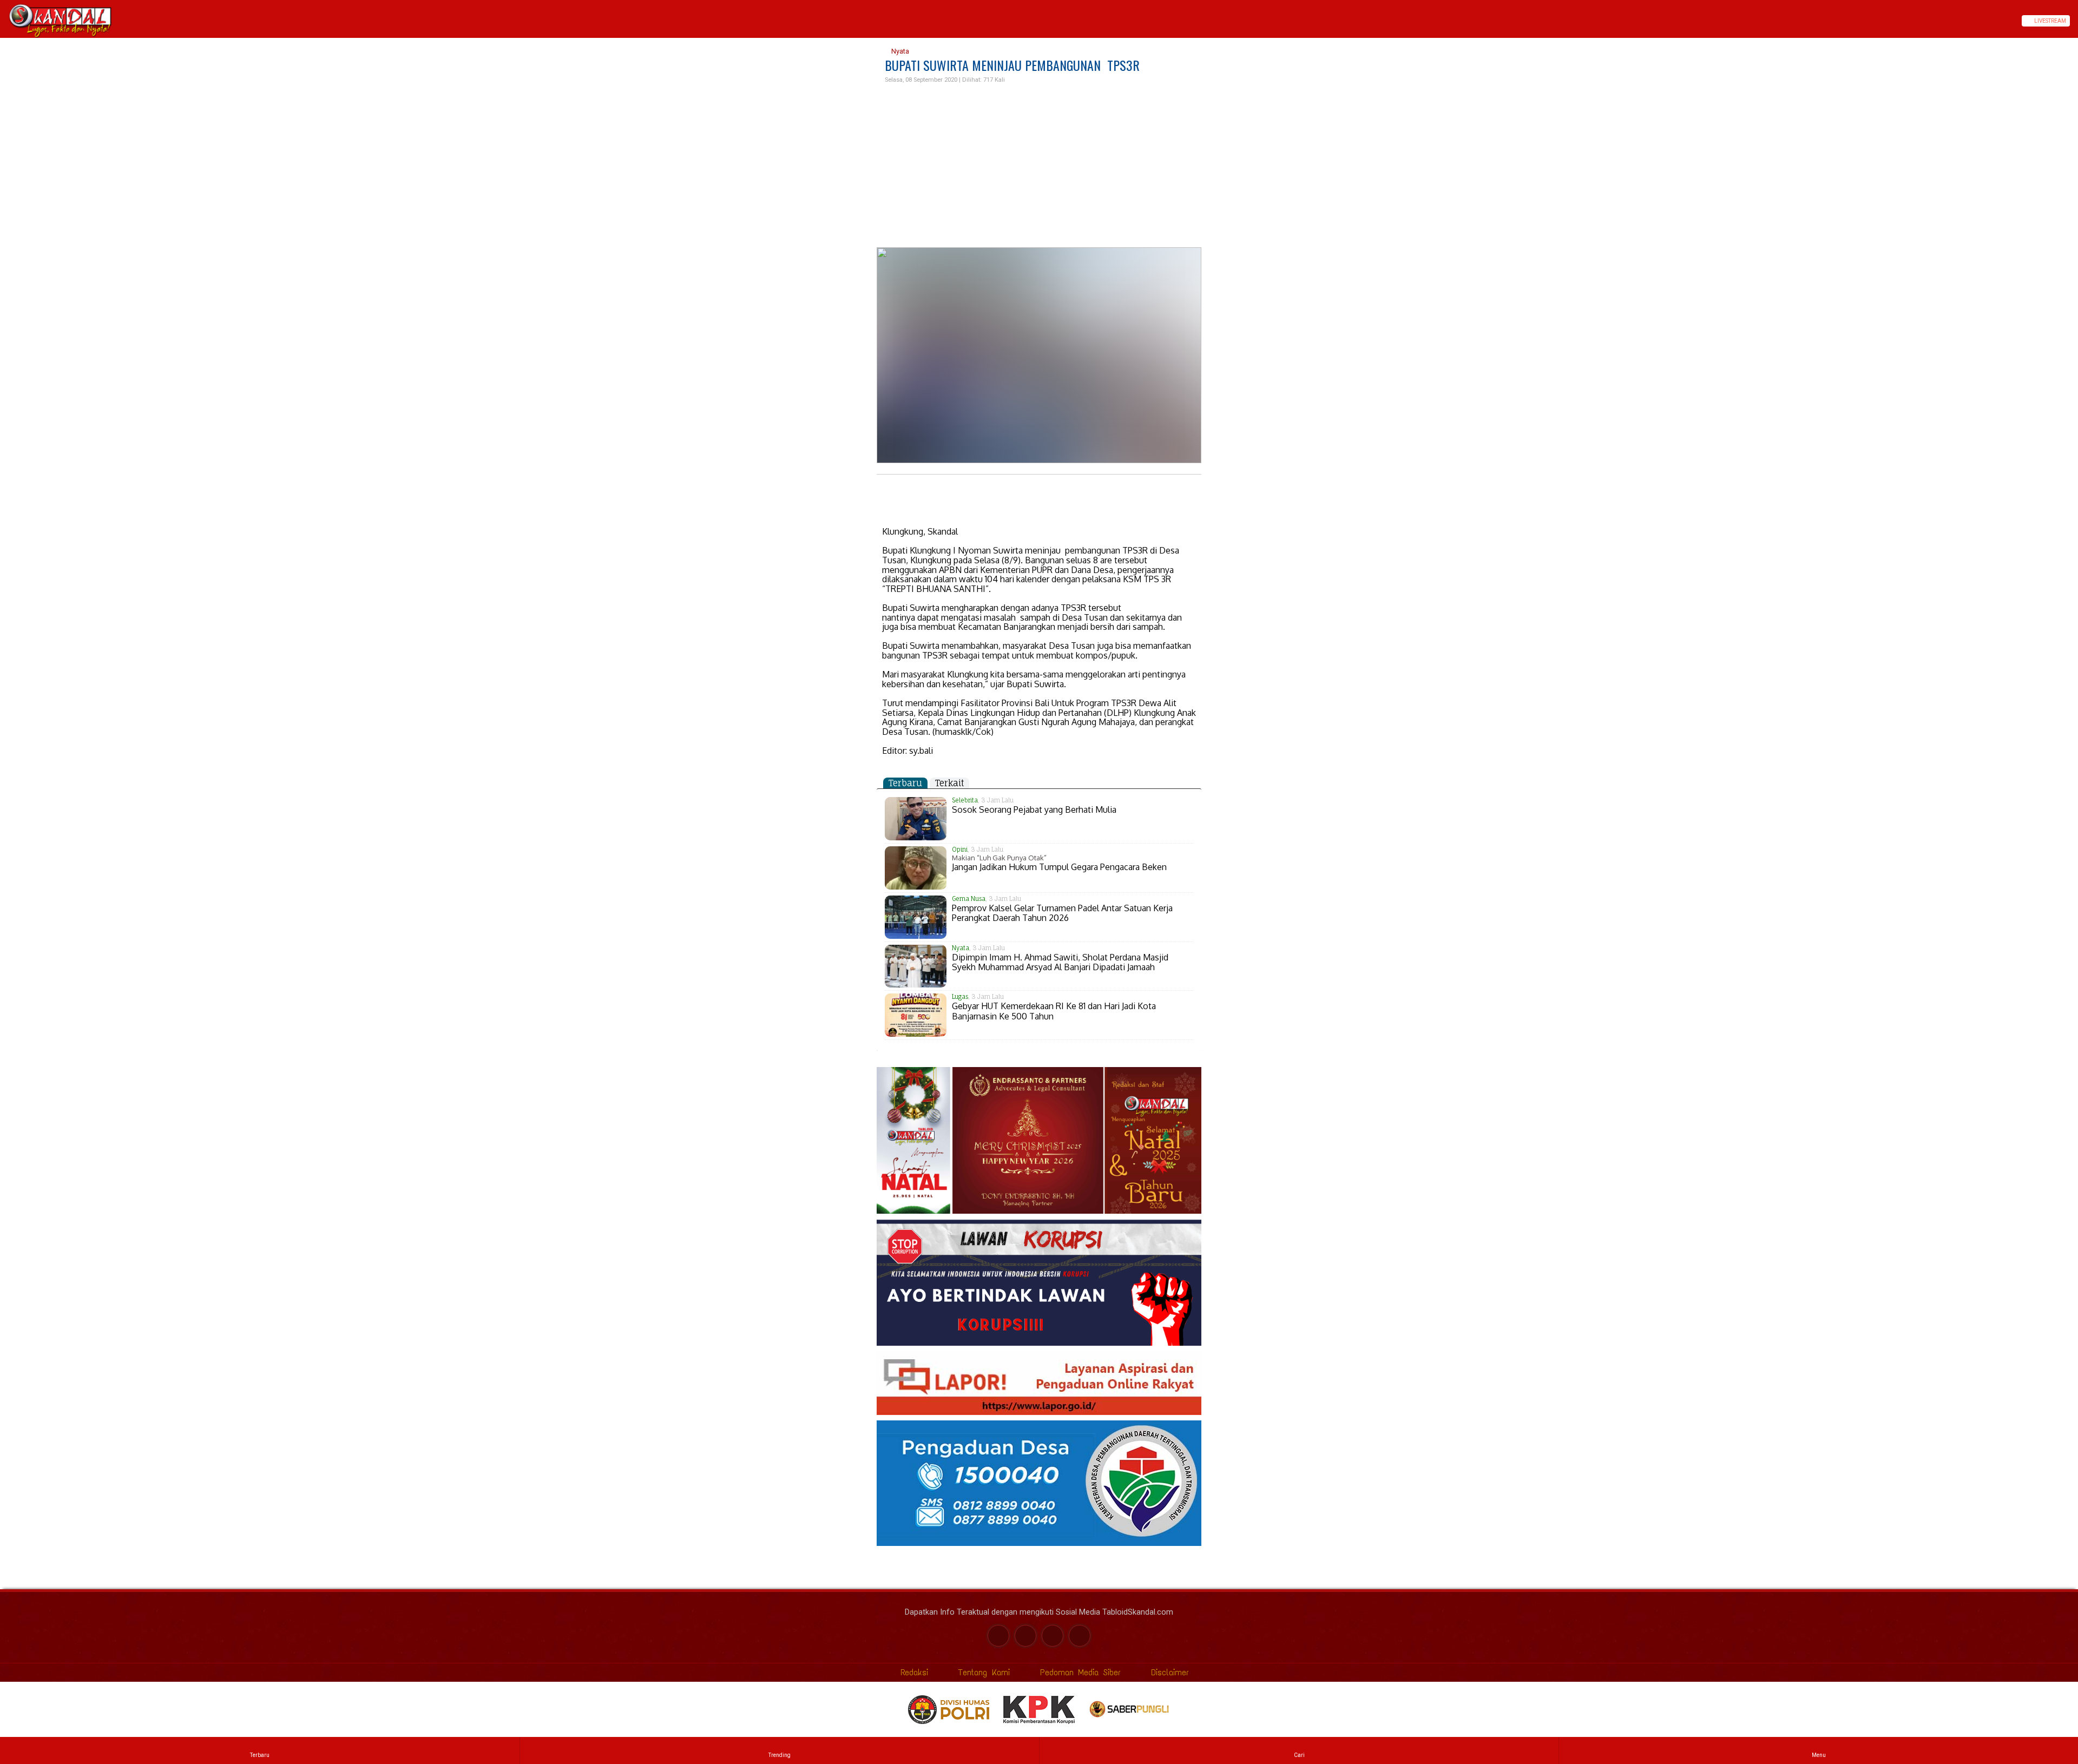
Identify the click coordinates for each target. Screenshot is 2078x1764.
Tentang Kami (982, 1672)
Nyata (899, 51)
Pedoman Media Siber (1078, 1672)
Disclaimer (1168, 1672)
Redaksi (912, 1672)
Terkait (949, 783)
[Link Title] (4, 21)
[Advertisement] (1039, 166)
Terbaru (905, 783)
